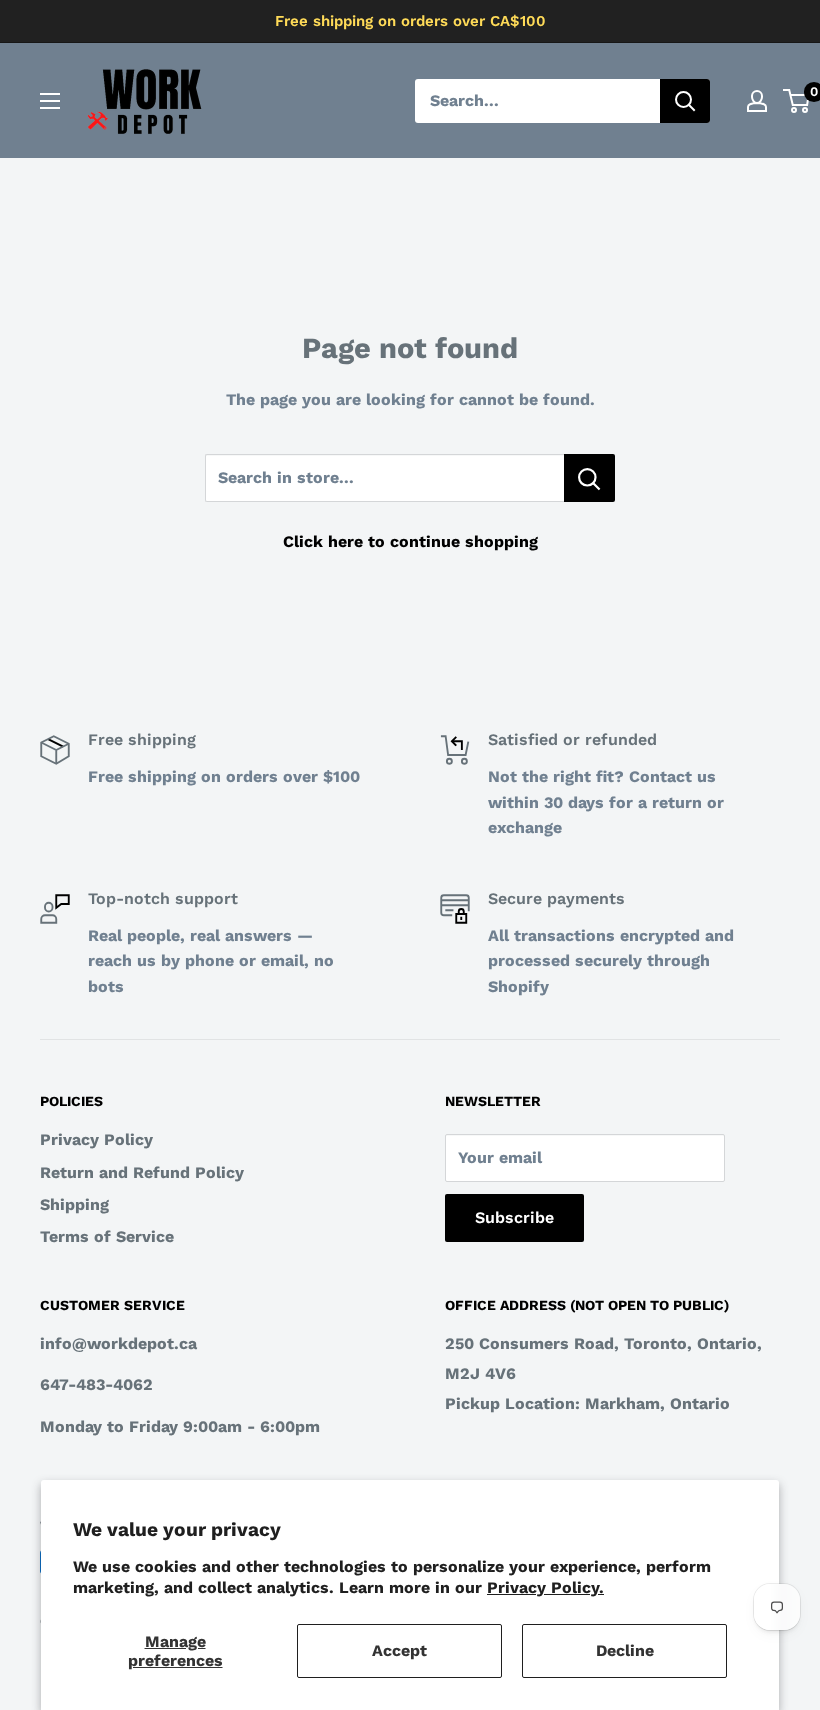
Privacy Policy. (545, 1587)
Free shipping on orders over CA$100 (410, 21)
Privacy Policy (96, 1139)
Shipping (74, 1204)
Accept (399, 1650)
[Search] (685, 101)
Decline (625, 1650)
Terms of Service (107, 1236)
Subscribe (514, 1217)
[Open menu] (50, 101)
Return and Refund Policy (142, 1172)
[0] (797, 101)
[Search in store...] (589, 478)
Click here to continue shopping (410, 541)
